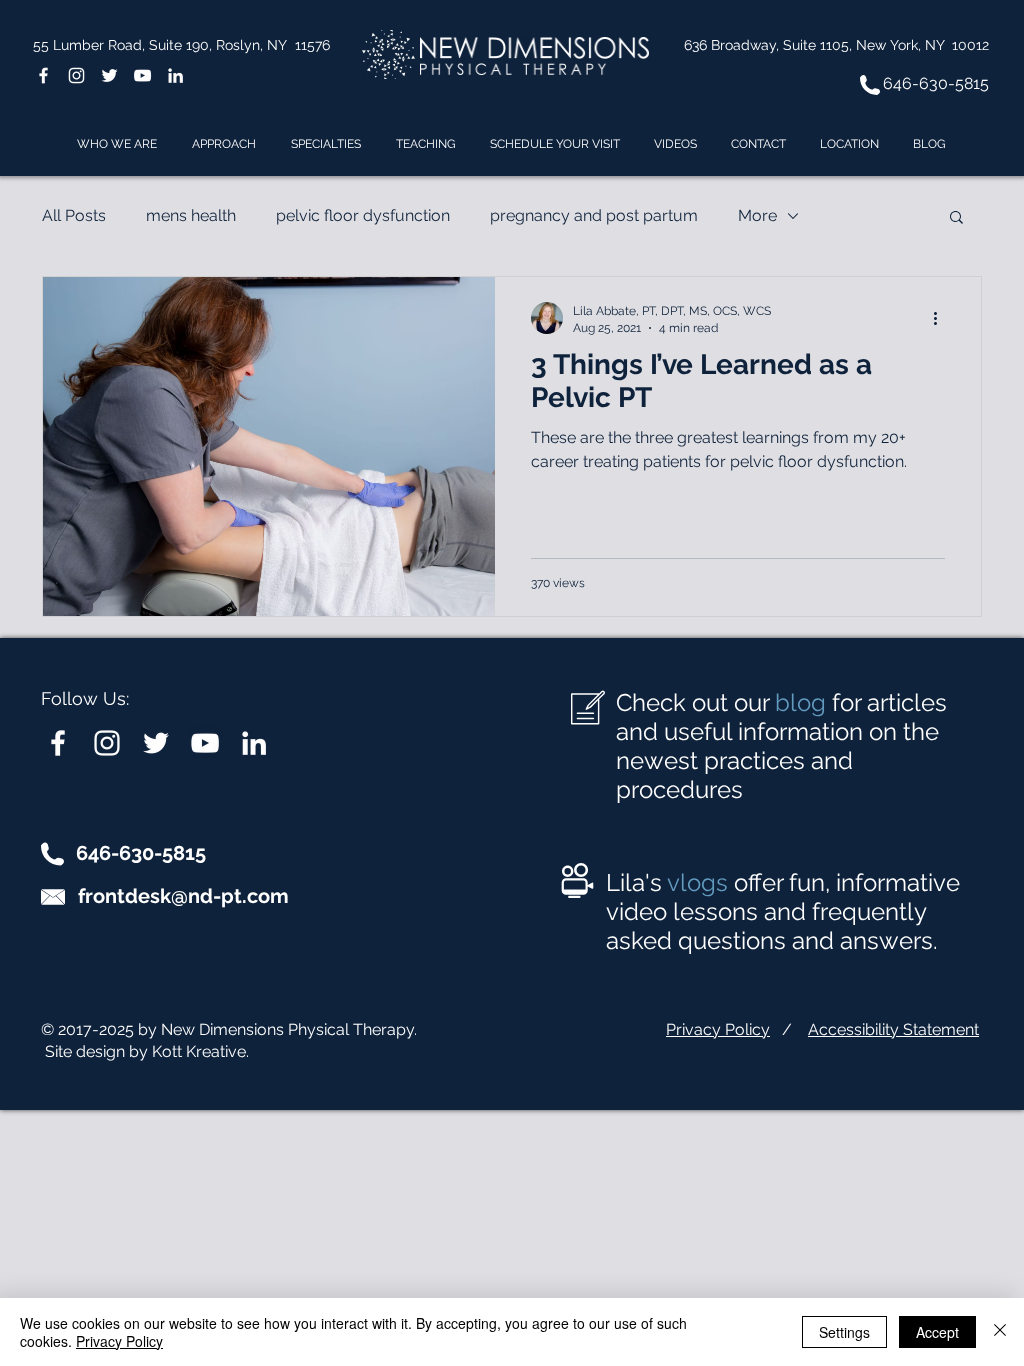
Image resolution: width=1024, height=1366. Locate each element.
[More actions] (942, 318)
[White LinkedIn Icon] (175, 75)
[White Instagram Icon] (76, 75)
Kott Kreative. (200, 1051)
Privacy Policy (718, 1029)
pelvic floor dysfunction (363, 215)
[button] (956, 218)
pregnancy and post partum (594, 215)
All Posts (74, 215)
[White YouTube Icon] (142, 75)
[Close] (1000, 1332)
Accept (937, 1332)
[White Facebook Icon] (43, 75)
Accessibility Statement (893, 1029)
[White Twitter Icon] (109, 75)
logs (704, 882)
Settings (844, 1332)
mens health (191, 215)
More (757, 215)
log (808, 702)
